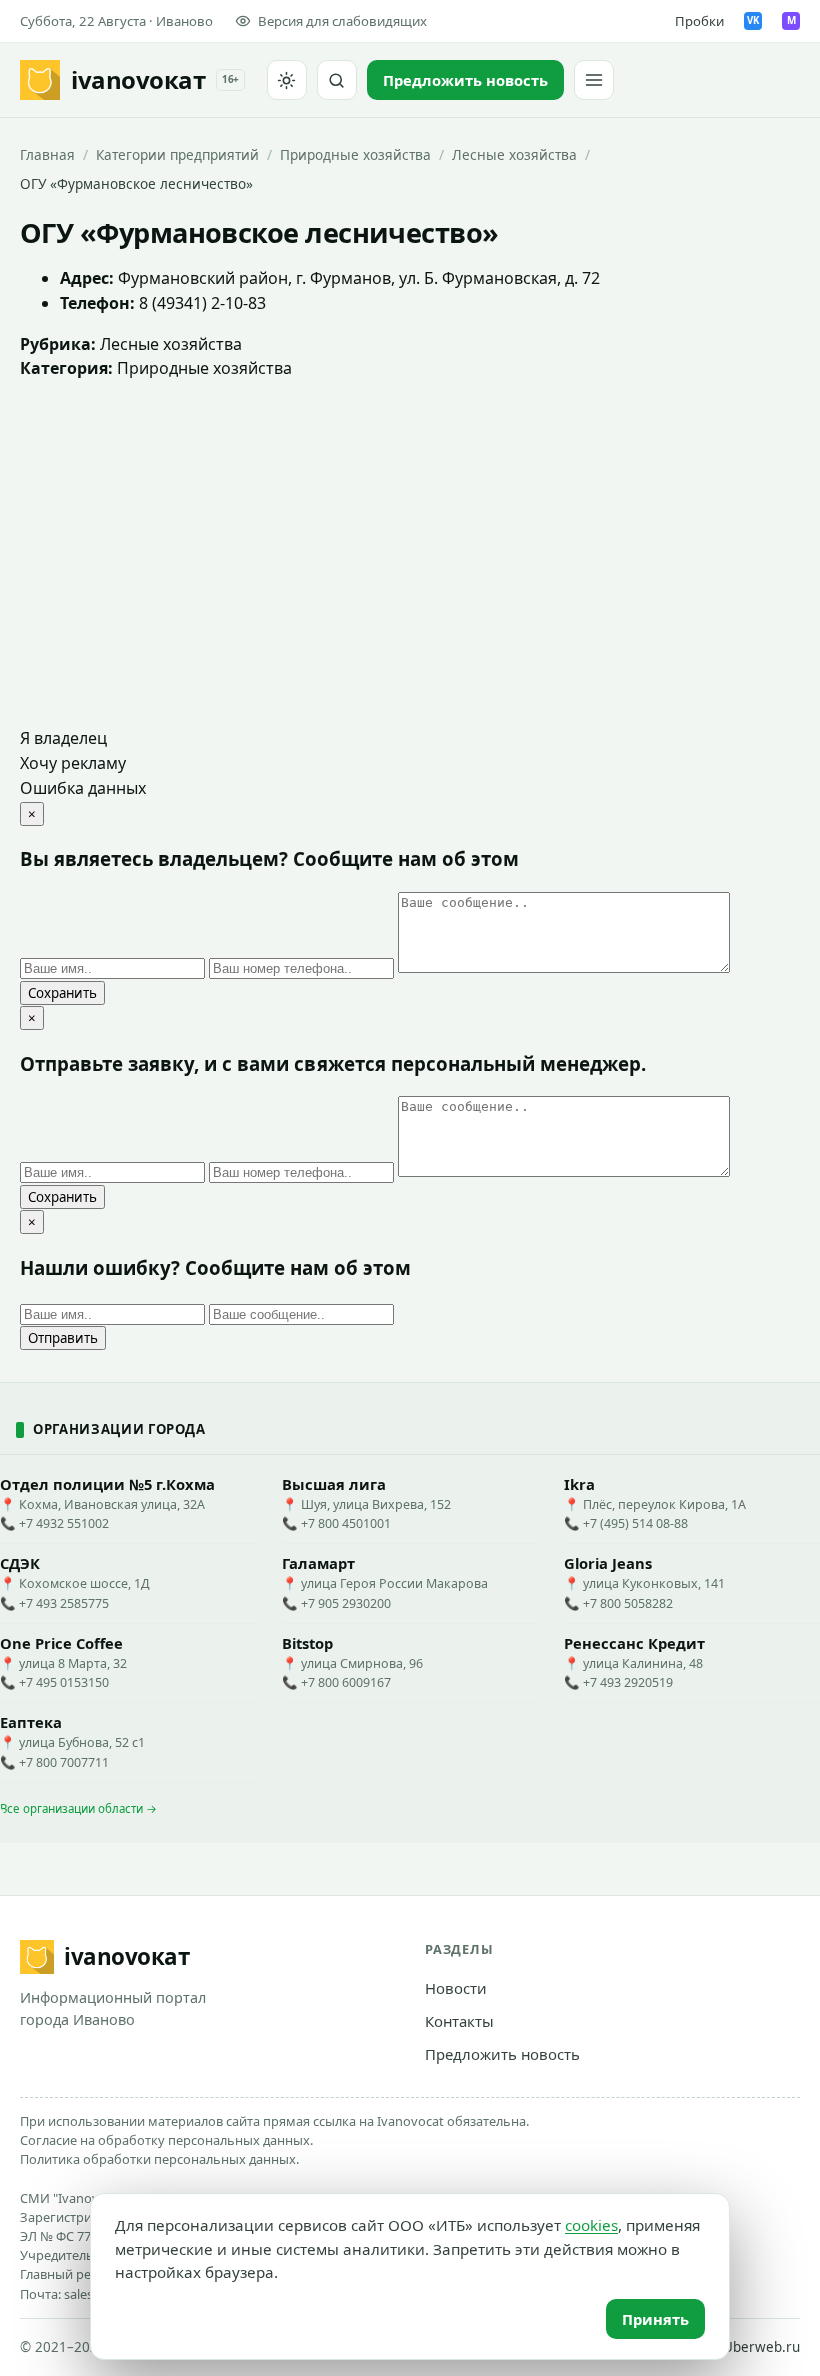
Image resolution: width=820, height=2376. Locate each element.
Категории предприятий (177, 154)
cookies (591, 2225)
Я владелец (63, 738)
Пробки (699, 21)
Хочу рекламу (73, 763)
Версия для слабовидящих (342, 21)
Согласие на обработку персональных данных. (166, 2140)
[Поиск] (337, 80)
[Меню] (594, 80)
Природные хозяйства (355, 154)
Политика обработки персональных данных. (159, 2159)
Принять (655, 2319)
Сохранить (62, 993)
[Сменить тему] (287, 80)
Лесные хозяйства (514, 154)
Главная (47, 154)
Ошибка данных (83, 788)
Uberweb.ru (761, 2347)
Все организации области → (78, 1808)
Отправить (63, 1338)
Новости (456, 1988)
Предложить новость (502, 2054)
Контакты (459, 2021)
